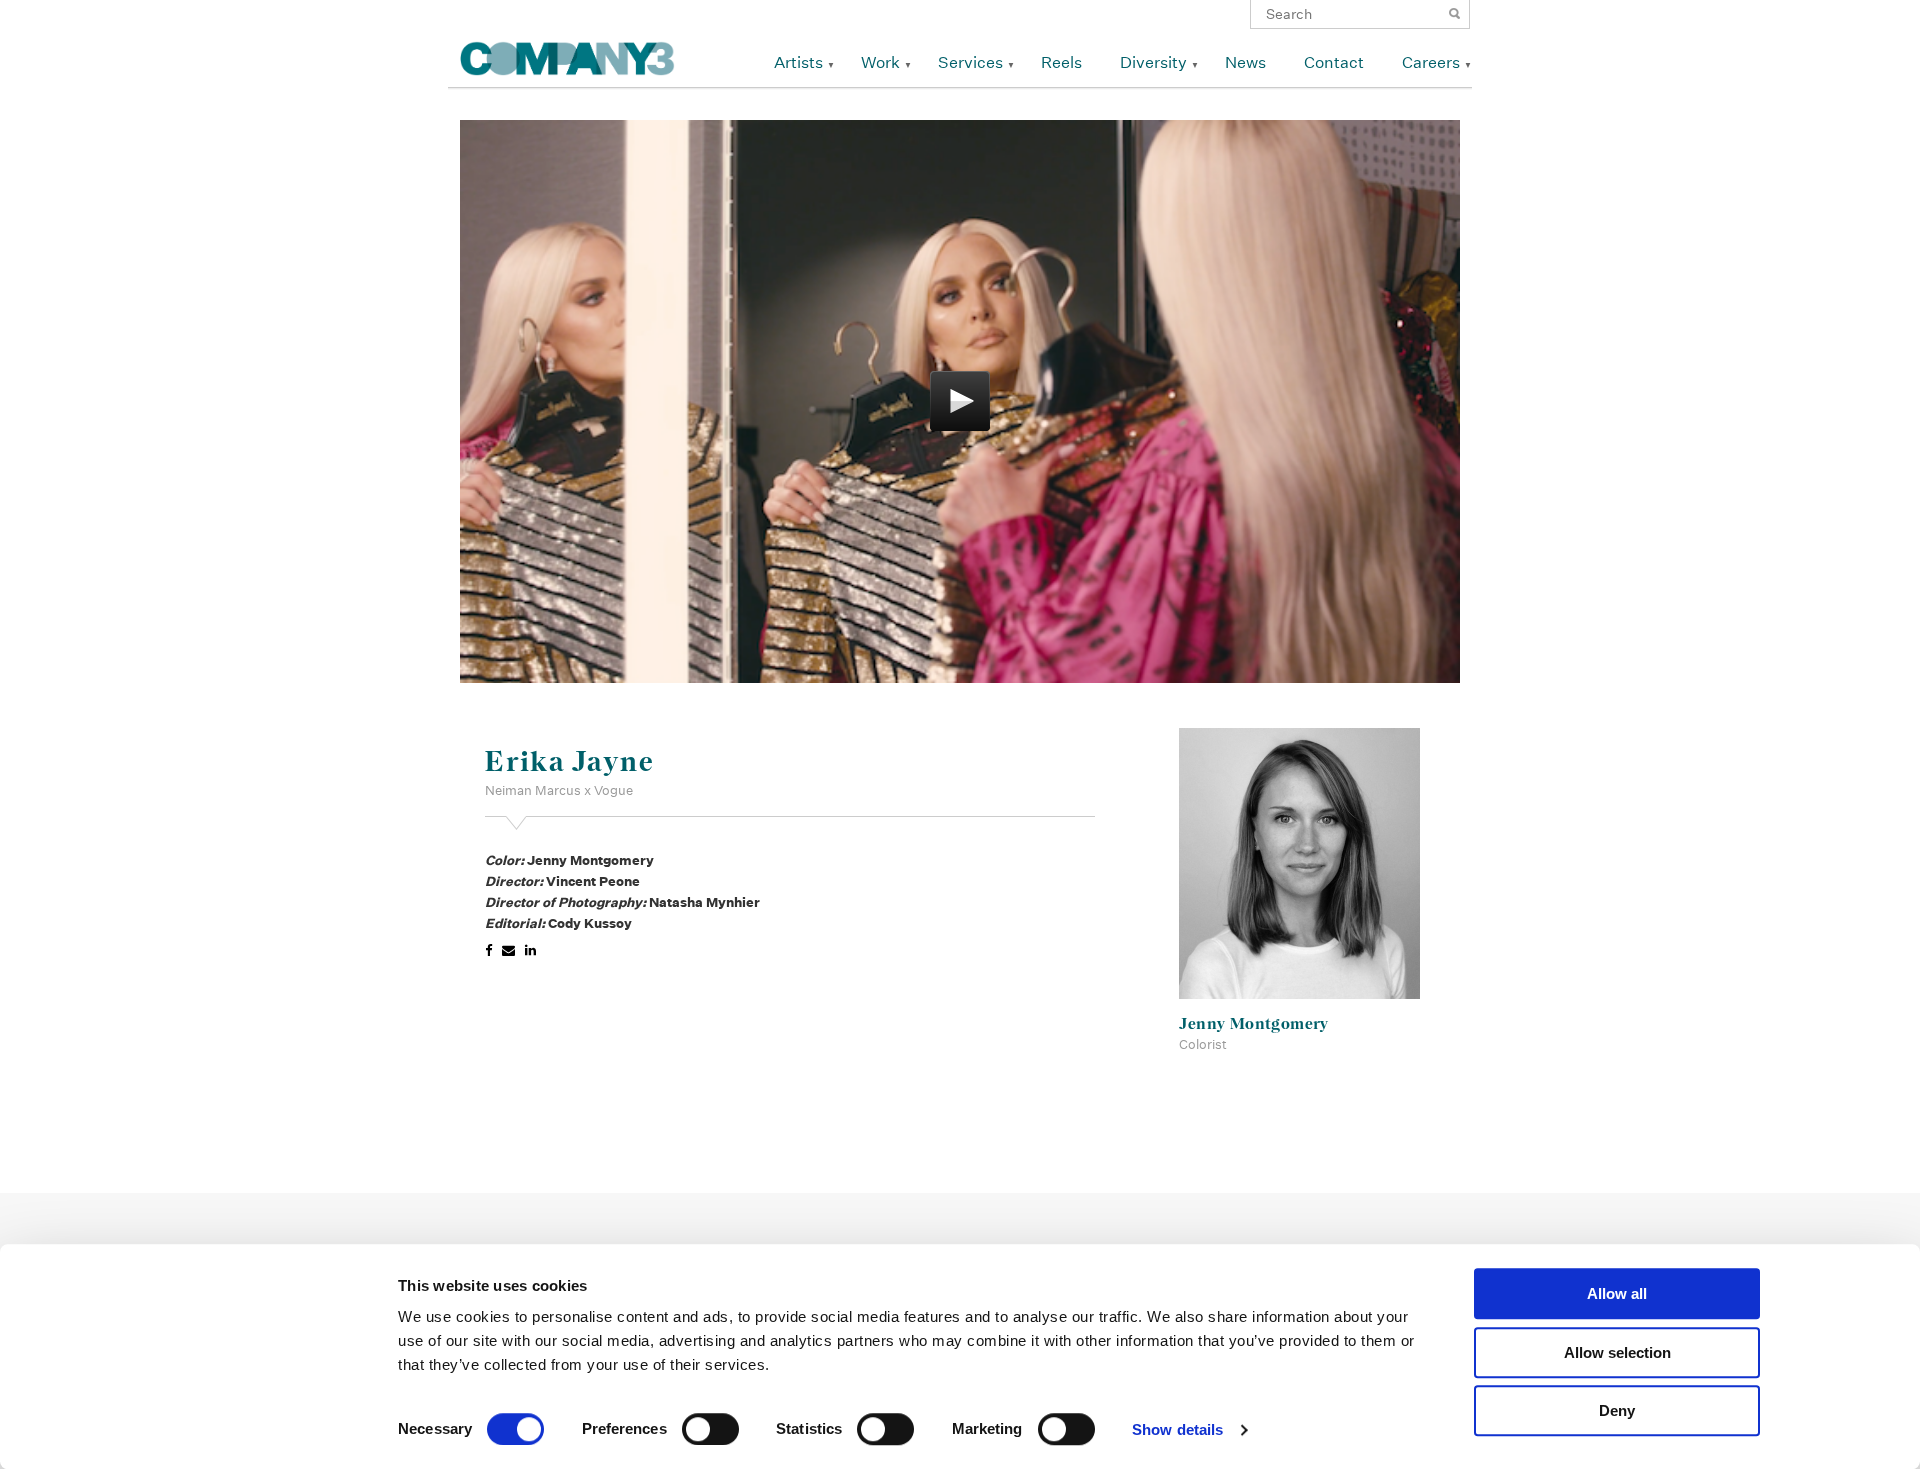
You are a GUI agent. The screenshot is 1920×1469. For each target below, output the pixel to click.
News (1245, 62)
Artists (798, 62)
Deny (1617, 1410)
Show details (1177, 1429)
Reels (1061, 62)
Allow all (1617, 1293)
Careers (1431, 62)
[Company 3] (567, 55)
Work (880, 62)
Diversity (1153, 62)
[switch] (710, 1429)
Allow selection (1617, 1352)
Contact (1334, 62)
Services (970, 62)
